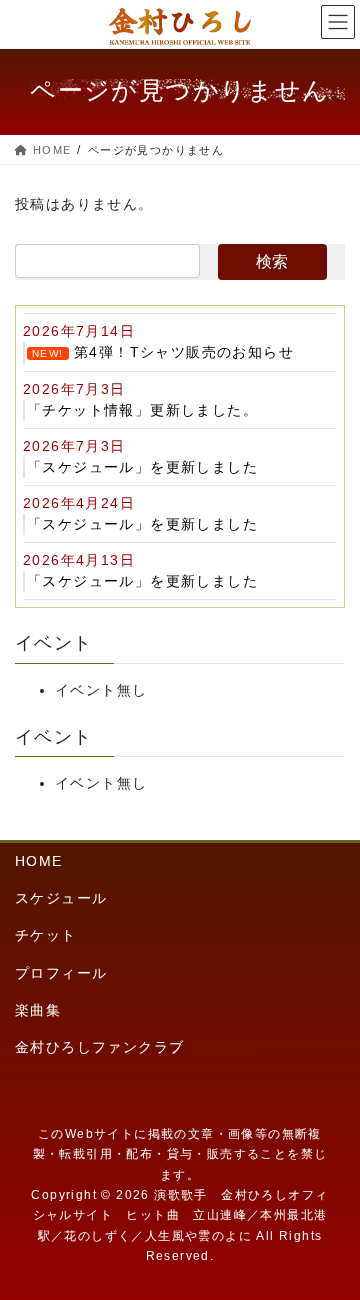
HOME (39, 861)
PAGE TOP (329, 1243)
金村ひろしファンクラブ (99, 1047)
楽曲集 (38, 1010)
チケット (46, 935)
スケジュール (61, 898)
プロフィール (61, 973)
